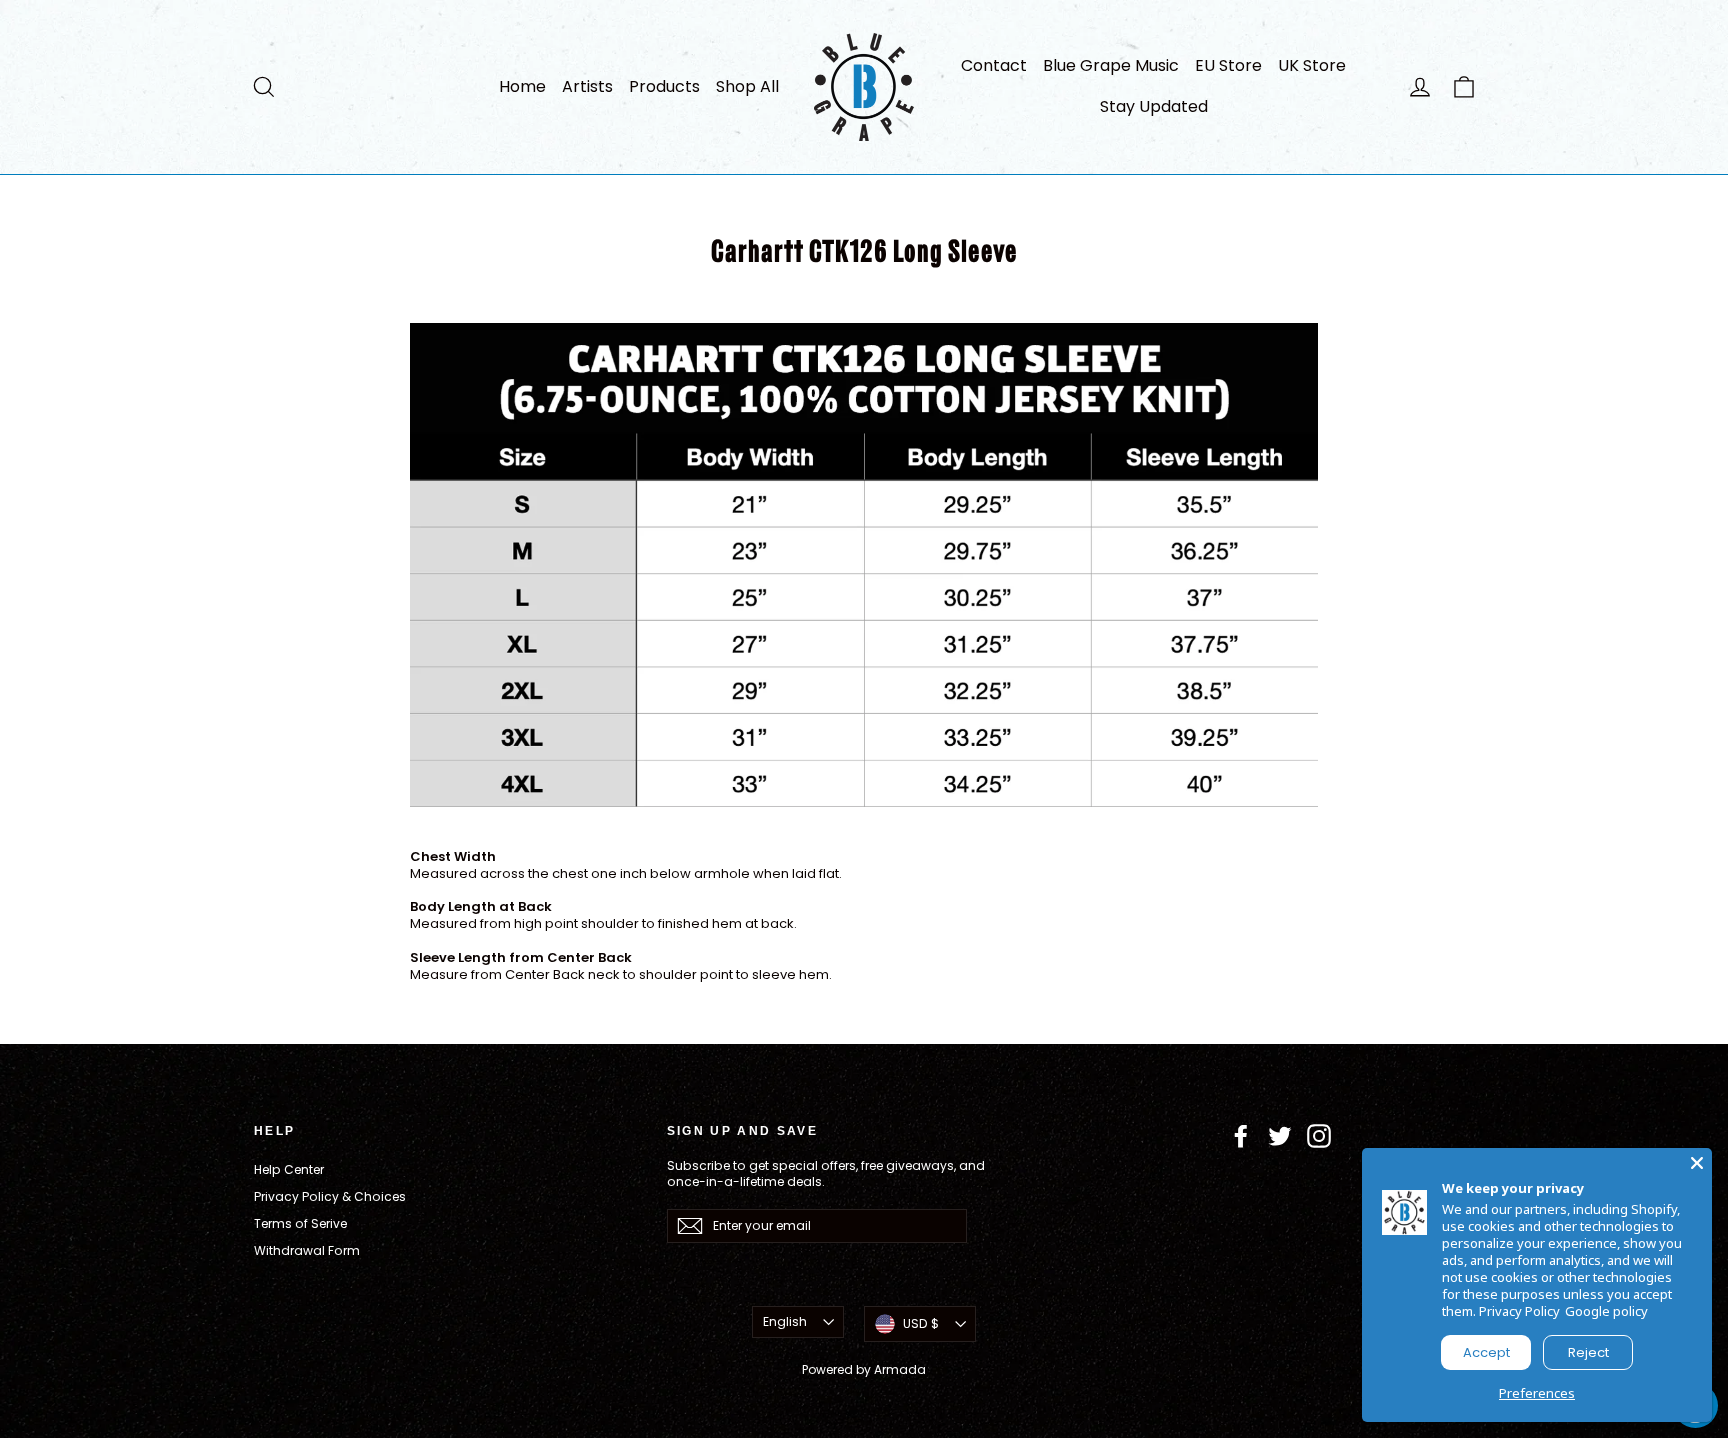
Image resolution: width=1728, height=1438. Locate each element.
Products (664, 86)
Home (522, 86)
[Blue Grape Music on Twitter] (1280, 1136)
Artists (587, 86)
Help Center (289, 1169)
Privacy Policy (1519, 1311)
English (785, 1321)
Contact (994, 65)
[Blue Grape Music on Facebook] (1241, 1136)
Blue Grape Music (1111, 65)
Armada (900, 1369)
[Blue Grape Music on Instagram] (1319, 1136)
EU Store (1228, 65)
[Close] (1697, 1163)
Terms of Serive (300, 1223)
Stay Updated (1154, 106)
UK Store (1312, 65)
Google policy (1606, 1311)
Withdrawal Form (307, 1250)
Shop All (747, 86)
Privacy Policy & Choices (330, 1196)
